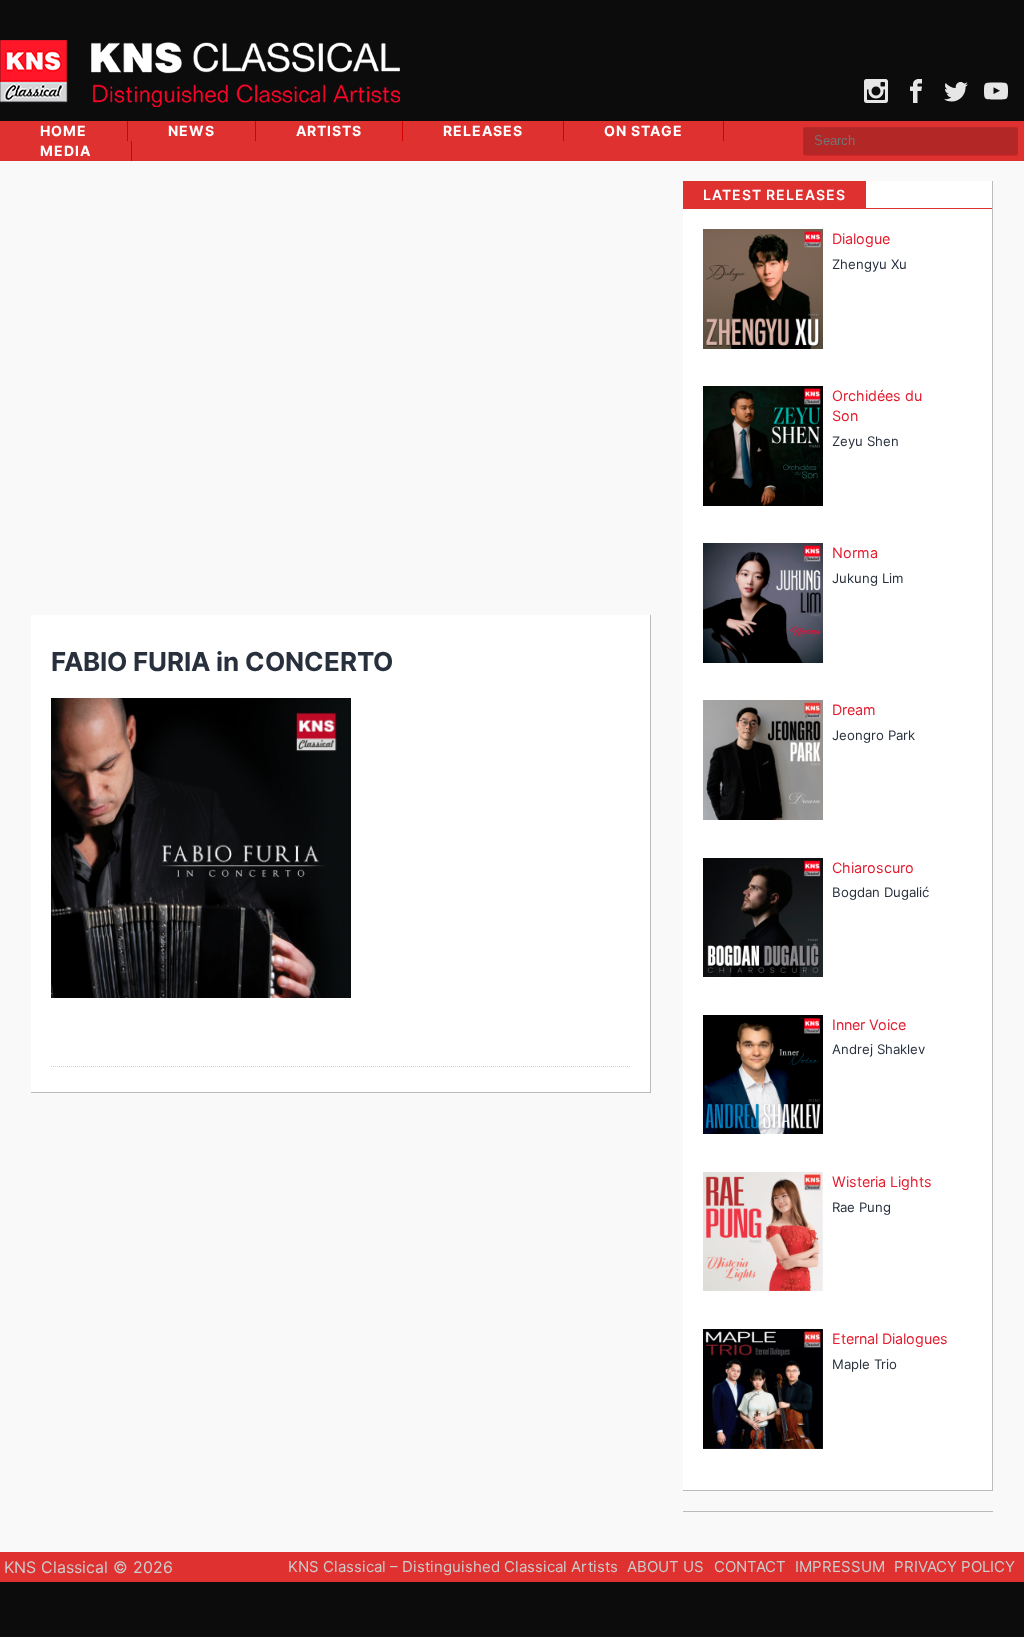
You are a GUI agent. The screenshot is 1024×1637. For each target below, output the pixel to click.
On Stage (643, 130)
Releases (483, 130)
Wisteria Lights (882, 1181)
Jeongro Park (873, 735)
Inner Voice (869, 1024)
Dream (854, 709)
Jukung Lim (867, 578)
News (191, 130)
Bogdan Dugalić (880, 892)
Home (63, 130)
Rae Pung (861, 1207)
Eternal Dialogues (890, 1338)
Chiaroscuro (873, 867)
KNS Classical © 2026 (88, 1567)
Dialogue (861, 238)
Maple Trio (864, 1364)
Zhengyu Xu (869, 264)
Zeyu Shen (865, 441)
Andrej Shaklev (878, 1049)
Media (65, 150)
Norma (855, 552)
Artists (329, 130)
